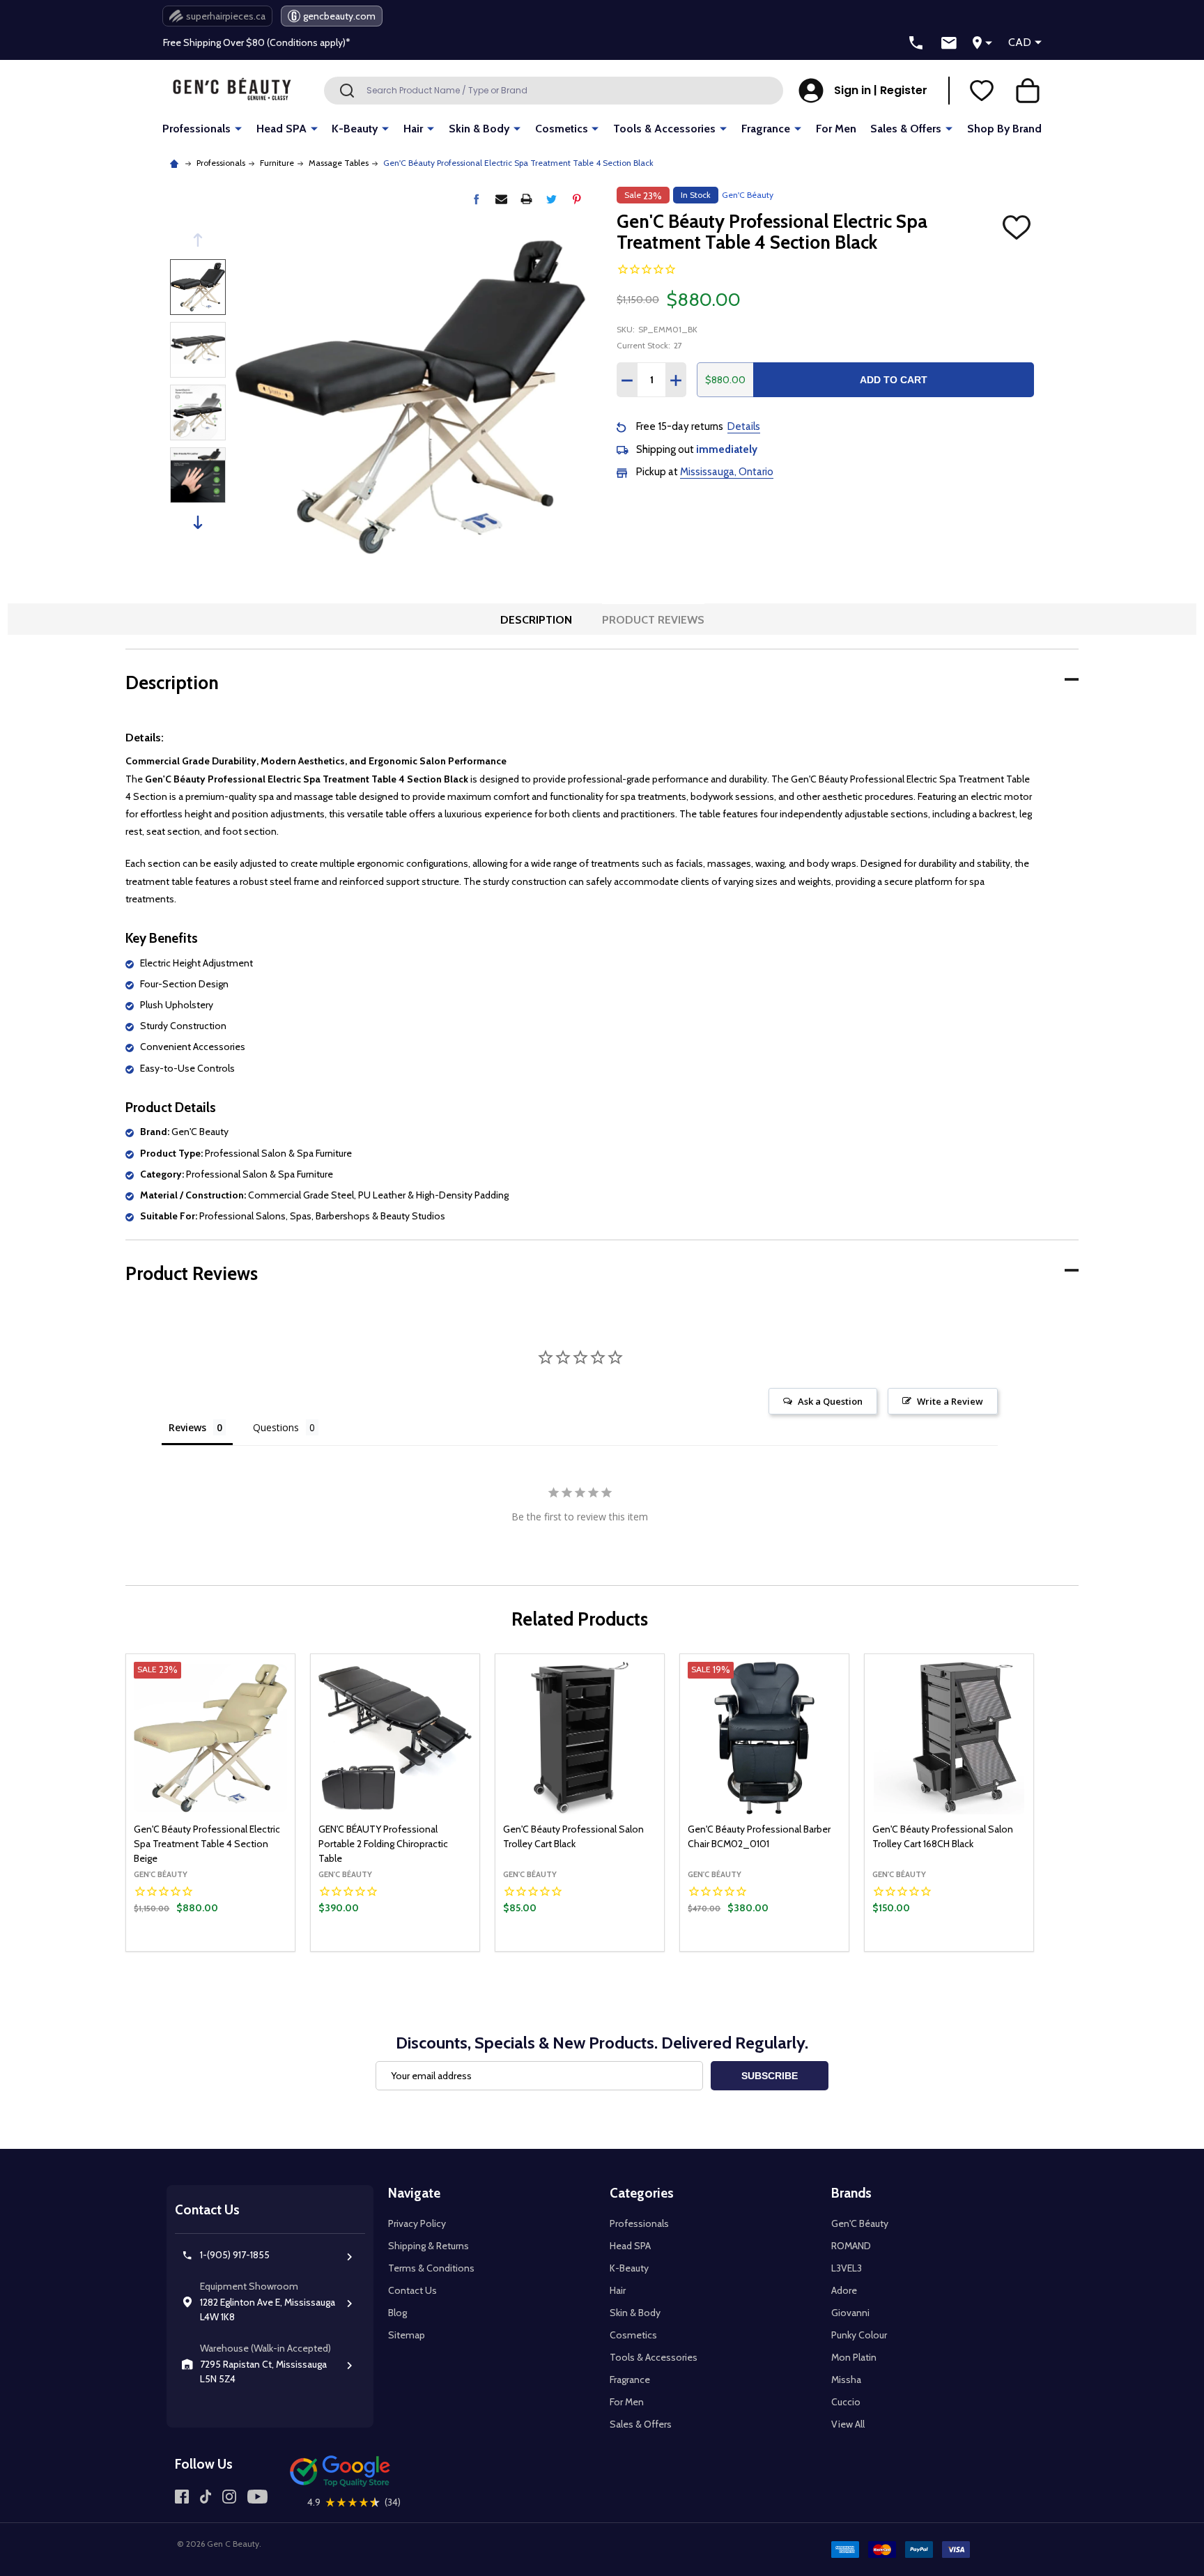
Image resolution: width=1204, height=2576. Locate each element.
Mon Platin (854, 2357)
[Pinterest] (577, 199)
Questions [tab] (276, 1427)
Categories (642, 2193)
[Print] (526, 199)
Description (536, 620)
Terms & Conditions (431, 2268)
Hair (413, 129)
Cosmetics (562, 129)
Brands (851, 2193)
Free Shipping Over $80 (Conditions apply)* (257, 43)
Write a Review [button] (950, 1401)
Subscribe (770, 2076)
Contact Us (412, 2290)
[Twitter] (551, 199)
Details (744, 426)
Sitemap (407, 2335)
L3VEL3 (847, 2268)
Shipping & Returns (429, 2246)
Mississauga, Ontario (727, 472)
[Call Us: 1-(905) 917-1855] (916, 43)
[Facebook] (476, 199)
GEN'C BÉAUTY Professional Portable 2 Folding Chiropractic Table (383, 1844)
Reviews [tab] (187, 1427)
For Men (836, 129)
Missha (846, 2380)
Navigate (414, 2193)
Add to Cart (894, 380)
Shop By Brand (1004, 129)
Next (198, 522)
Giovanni (850, 2313)
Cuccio (846, 2402)
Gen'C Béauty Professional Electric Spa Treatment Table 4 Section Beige (207, 1844)
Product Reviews (653, 620)
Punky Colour (859, 2335)
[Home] (176, 163)
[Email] (501, 199)
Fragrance (766, 129)
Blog (398, 2313)
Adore (844, 2290)
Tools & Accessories (664, 129)
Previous (198, 240)
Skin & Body (479, 129)
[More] (238, 128)
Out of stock (211, 1950)
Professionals (196, 129)
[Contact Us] (949, 43)
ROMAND (851, 2246)
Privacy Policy (417, 2223)
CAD (1020, 42)
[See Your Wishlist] (982, 91)
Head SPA (281, 129)
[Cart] (1028, 91)
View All (848, 2424)
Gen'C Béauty (860, 2223)
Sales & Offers (906, 129)
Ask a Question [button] (830, 1401)
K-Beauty (355, 129)
